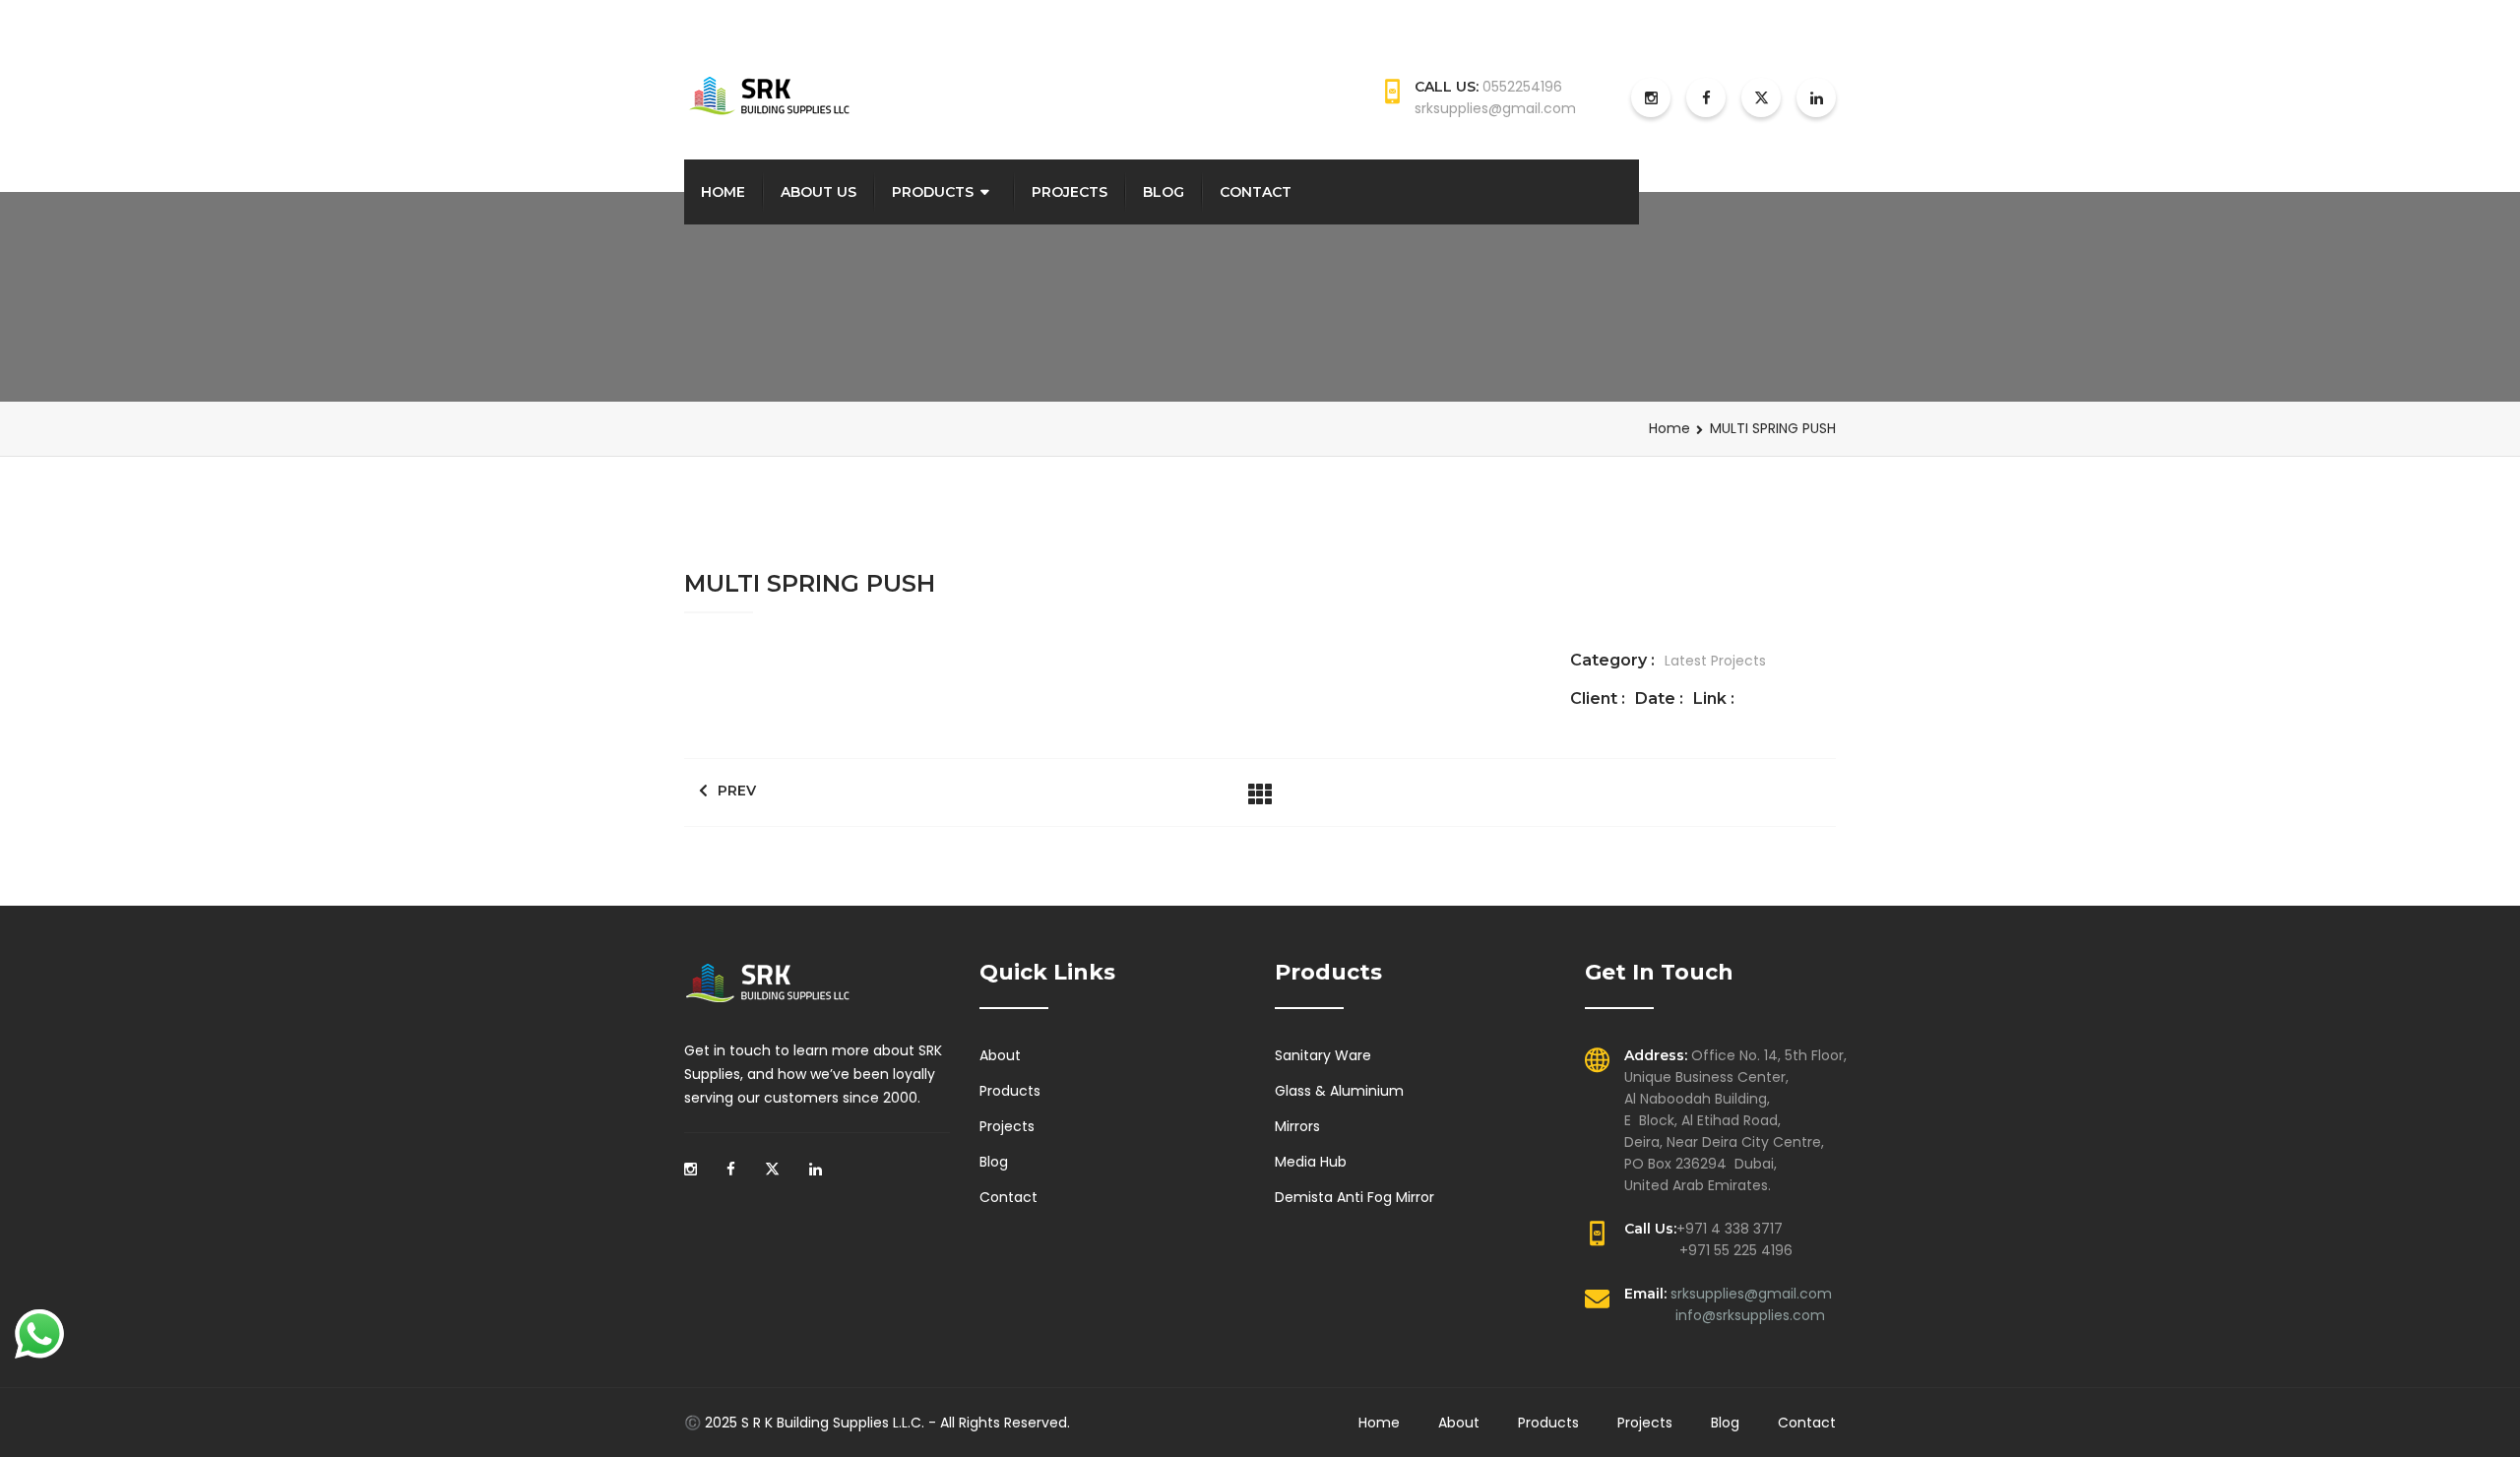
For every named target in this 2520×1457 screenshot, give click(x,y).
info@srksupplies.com (1750, 1315)
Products (933, 192)
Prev (737, 791)
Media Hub (1311, 1162)
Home (723, 192)
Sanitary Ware (1323, 1055)
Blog (1164, 192)
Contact (1256, 192)
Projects (1070, 192)
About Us (819, 192)
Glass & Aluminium (1339, 1091)
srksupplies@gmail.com (1751, 1294)
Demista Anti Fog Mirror (1354, 1197)
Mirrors (1297, 1126)
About (1000, 1055)
